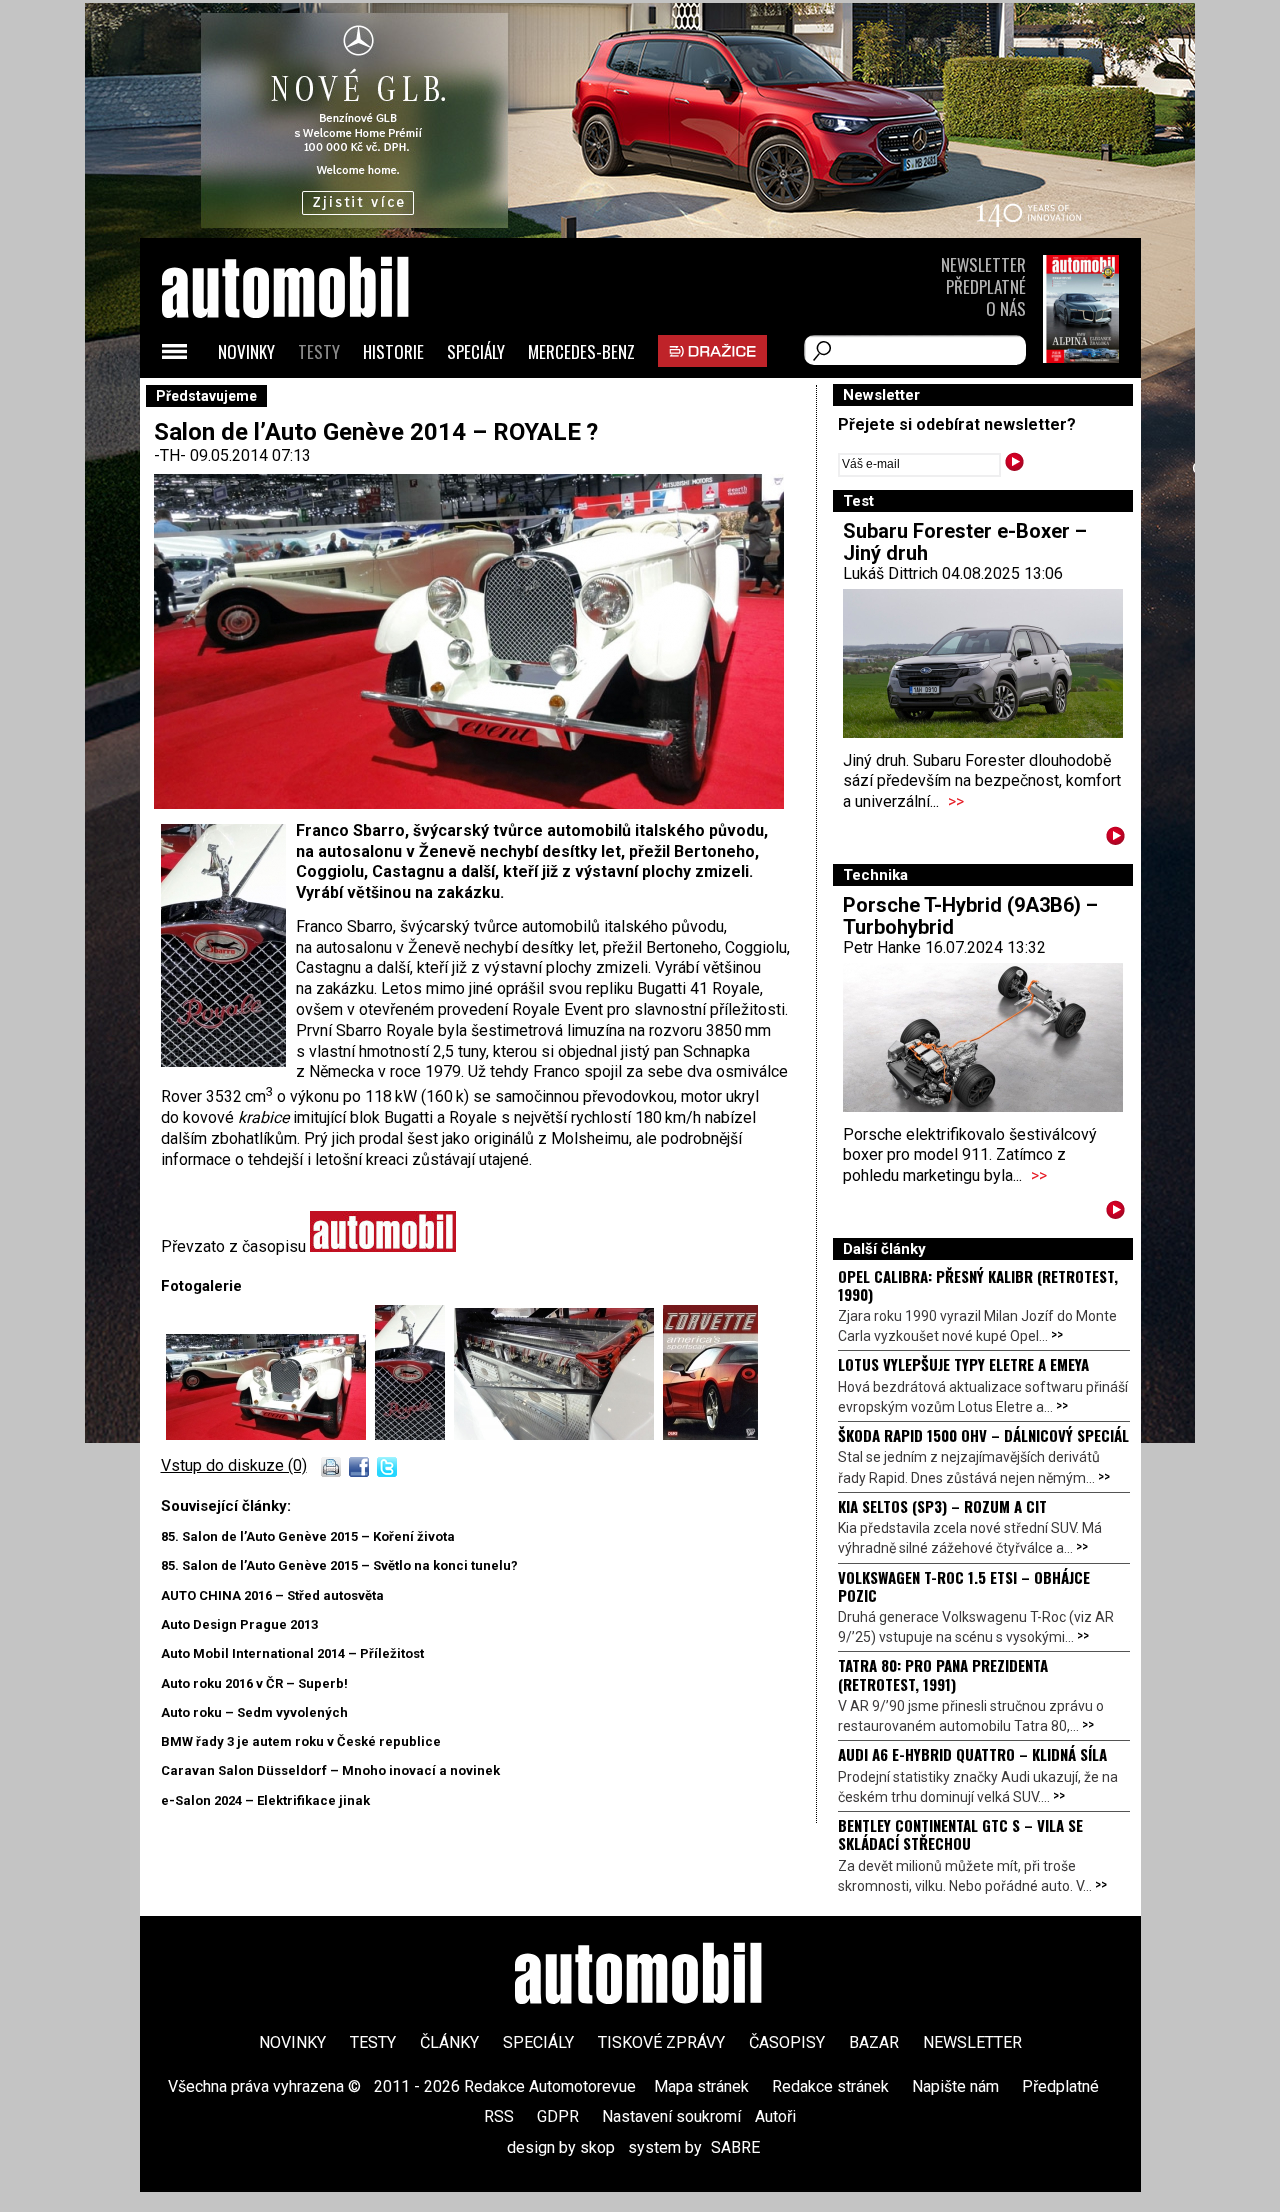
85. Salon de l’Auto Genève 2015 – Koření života (308, 1536)
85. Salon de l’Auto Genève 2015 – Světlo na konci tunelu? (339, 1565)
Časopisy (787, 2042)
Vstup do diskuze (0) (234, 1465)
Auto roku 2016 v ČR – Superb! (254, 1683)
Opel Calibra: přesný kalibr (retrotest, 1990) (978, 1285)
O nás (1006, 308)
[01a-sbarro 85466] (270, 1434)
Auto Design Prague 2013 (239, 1624)
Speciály (476, 351)
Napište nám (955, 2086)
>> (956, 801)
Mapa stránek (701, 2086)
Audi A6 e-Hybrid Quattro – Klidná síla (972, 1754)
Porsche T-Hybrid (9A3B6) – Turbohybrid (970, 916)
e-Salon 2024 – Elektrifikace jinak (265, 1800)
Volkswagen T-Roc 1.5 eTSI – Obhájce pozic (964, 1586)
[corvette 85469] (710, 1434)
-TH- (172, 455)
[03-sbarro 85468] (558, 1434)
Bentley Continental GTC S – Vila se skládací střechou (960, 1834)
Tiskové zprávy (661, 2042)
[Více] (1115, 839)
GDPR (558, 2116)
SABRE (735, 2147)
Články (449, 2042)
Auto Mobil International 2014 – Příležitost (292, 1653)
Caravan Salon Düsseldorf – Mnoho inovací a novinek (330, 1770)
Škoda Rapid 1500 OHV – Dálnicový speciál (983, 1435)
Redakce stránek (830, 2086)
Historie (393, 351)
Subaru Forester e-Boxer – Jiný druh (965, 542)
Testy (319, 351)
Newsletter (983, 264)
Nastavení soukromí (671, 2116)
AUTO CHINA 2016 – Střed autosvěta (272, 1595)
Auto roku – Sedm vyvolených (254, 1712)
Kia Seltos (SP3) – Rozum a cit (942, 1506)
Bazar (874, 2042)
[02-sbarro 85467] (414, 1434)
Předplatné (986, 286)
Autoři (775, 2116)
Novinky (246, 351)
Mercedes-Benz (581, 351)
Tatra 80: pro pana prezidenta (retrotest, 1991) (943, 1674)
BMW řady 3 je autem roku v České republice (301, 1741)
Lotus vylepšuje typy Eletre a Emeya (963, 1364)
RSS (499, 2116)
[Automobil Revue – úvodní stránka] (312, 400)
